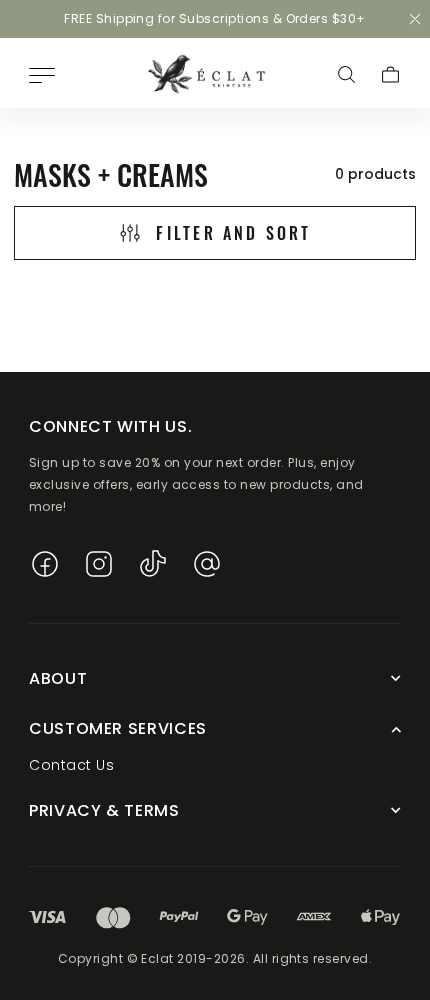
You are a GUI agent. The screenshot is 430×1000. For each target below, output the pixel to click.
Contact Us (72, 765)
